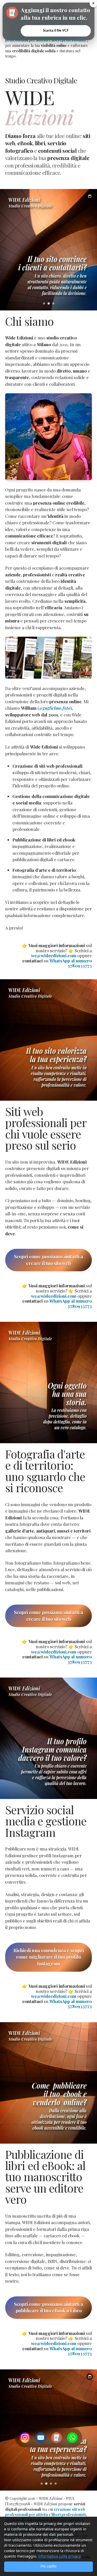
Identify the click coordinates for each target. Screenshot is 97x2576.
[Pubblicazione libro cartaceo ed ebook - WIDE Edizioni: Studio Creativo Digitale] (48, 1040)
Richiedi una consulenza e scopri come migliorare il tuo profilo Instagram (49, 1957)
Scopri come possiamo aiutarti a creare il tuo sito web (48, 1260)
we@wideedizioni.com (54, 955)
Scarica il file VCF (56, 31)
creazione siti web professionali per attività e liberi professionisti (45, 2512)
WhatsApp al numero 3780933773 (71, 963)
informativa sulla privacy (59, 2556)
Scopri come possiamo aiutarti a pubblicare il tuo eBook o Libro (48, 2307)
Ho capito (48, 2566)
